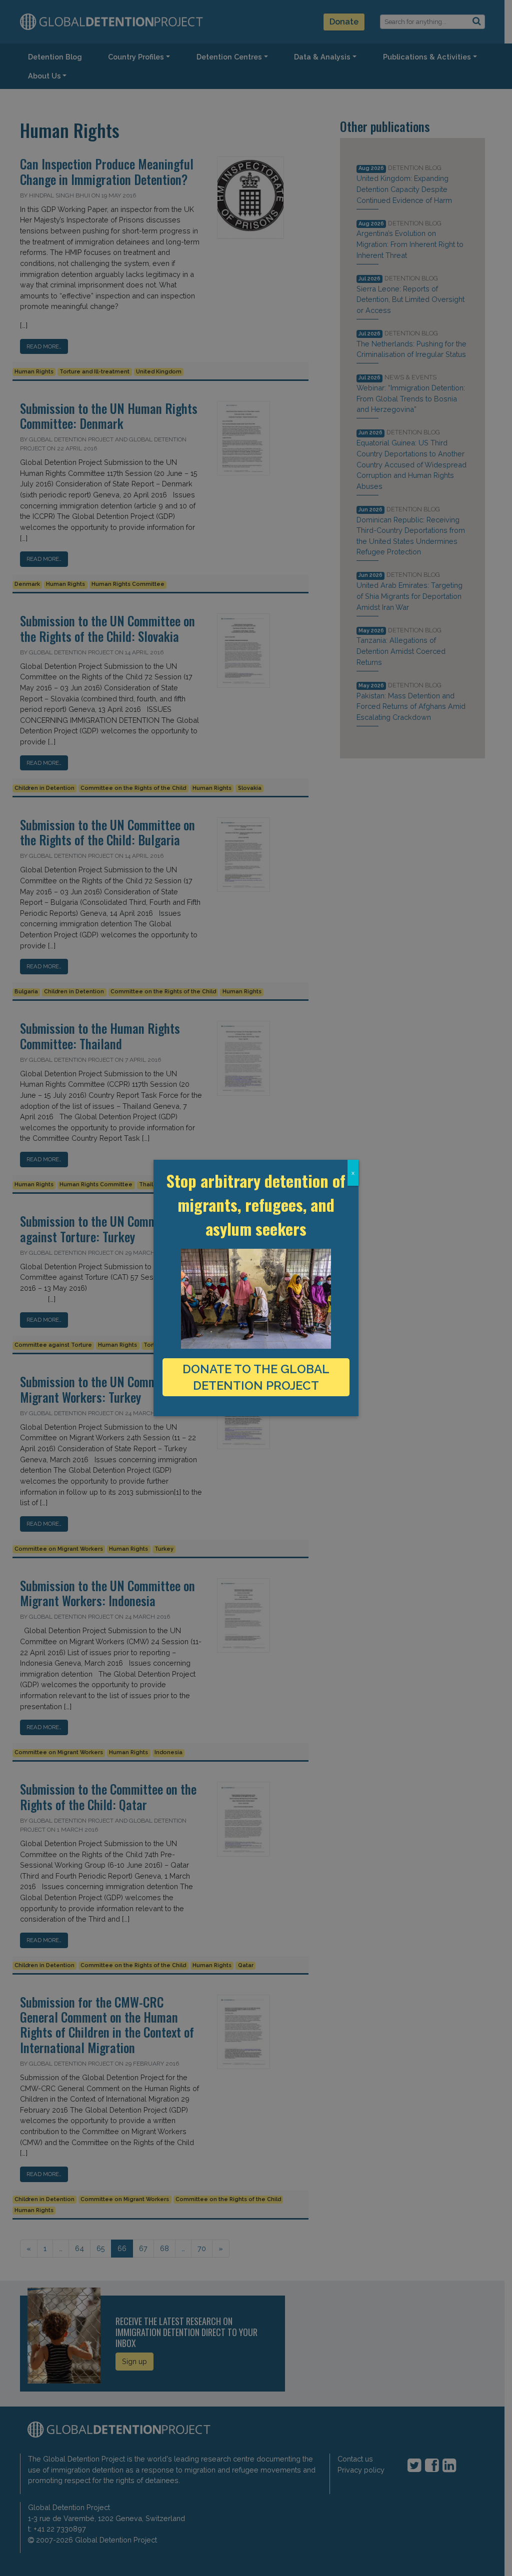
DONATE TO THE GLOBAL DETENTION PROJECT (256, 1377)
